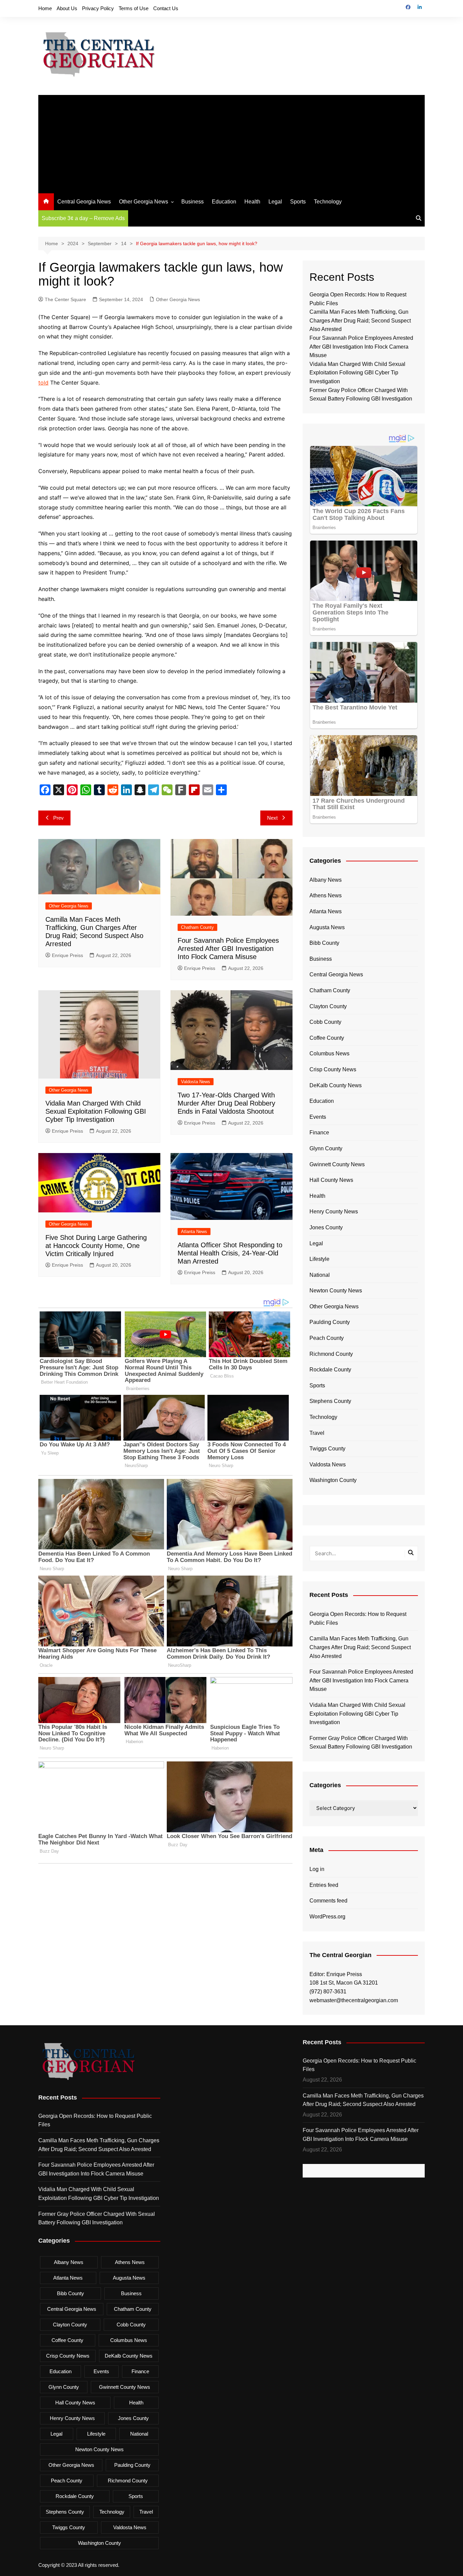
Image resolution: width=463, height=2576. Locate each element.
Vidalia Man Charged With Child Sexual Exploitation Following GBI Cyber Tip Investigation (96, 1111)
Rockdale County (330, 1370)
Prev (58, 818)
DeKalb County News (336, 1085)
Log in (317, 1869)
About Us (67, 8)
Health (252, 202)
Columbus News (329, 1053)
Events (318, 1117)
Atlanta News (194, 1232)
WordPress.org (327, 1917)
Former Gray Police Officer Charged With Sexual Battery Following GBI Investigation (361, 1743)
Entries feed (324, 1885)
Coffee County (327, 1038)
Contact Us (166, 8)
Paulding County (330, 1322)
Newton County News (336, 1291)
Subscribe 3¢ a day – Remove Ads (83, 218)
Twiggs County (327, 1449)
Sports (298, 202)
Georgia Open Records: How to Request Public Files (358, 1618)
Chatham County (197, 927)
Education (224, 202)
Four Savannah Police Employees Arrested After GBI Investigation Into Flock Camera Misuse (228, 949)
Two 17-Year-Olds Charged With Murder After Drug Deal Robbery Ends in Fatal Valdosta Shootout (226, 1103)
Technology (328, 202)
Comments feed (328, 1901)
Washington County (333, 1480)
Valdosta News (196, 1082)
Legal (275, 202)
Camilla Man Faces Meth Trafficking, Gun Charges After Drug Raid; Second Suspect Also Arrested (360, 320)
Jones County (326, 1227)
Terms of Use (134, 8)
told (43, 383)
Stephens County (330, 1401)
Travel (317, 1433)
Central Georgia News (84, 202)
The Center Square (65, 299)
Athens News (326, 895)
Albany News (326, 880)
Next (272, 818)
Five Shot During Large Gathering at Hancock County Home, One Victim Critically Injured (96, 1246)
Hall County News (331, 1180)
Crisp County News (333, 1069)
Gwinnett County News (337, 1164)
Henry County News (334, 1212)
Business (193, 202)
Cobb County (325, 1022)
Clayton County (328, 1006)
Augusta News (327, 927)
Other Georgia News (144, 202)
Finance (319, 1133)
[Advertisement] (231, 142)
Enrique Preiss (67, 955)
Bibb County (324, 943)
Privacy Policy (98, 8)
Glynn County (326, 1148)
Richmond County (331, 1354)
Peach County (327, 1338)
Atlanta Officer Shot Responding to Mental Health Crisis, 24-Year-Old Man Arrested (230, 1253)
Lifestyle (319, 1259)
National (320, 1275)
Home (45, 8)
